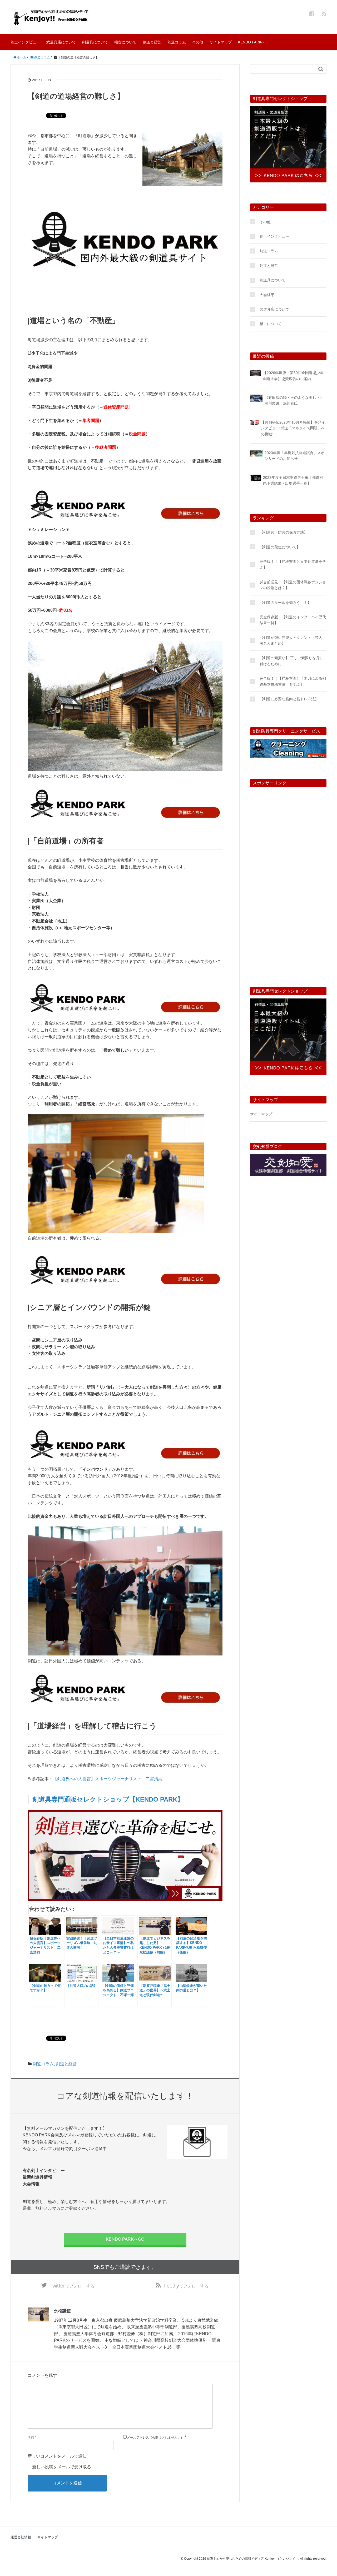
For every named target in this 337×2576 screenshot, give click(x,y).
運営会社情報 (21, 2537)
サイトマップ (221, 42)
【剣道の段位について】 (280, 547)
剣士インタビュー (25, 42)
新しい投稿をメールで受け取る (62, 2467)
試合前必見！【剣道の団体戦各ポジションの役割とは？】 (293, 585)
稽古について (125, 42)
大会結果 (267, 295)
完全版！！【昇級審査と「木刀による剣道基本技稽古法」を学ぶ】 (293, 681)
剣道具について (95, 42)
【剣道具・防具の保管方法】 (284, 532)
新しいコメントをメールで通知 (57, 2456)
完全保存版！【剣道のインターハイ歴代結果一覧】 (293, 620)
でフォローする (72, 2286)
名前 (31, 2438)
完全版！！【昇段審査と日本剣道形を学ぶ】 (293, 564)
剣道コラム (177, 42)
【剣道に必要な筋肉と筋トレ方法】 (289, 699)
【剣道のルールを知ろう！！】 (285, 603)
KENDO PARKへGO (125, 2239)
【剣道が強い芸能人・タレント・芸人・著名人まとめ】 (293, 640)
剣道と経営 (152, 42)
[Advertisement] (288, 881)
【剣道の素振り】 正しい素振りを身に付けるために (291, 661)
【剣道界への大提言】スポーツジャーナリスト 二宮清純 (108, 1779)
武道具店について (61, 42)
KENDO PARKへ (252, 42)
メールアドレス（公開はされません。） (155, 2438)
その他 (198, 42)
